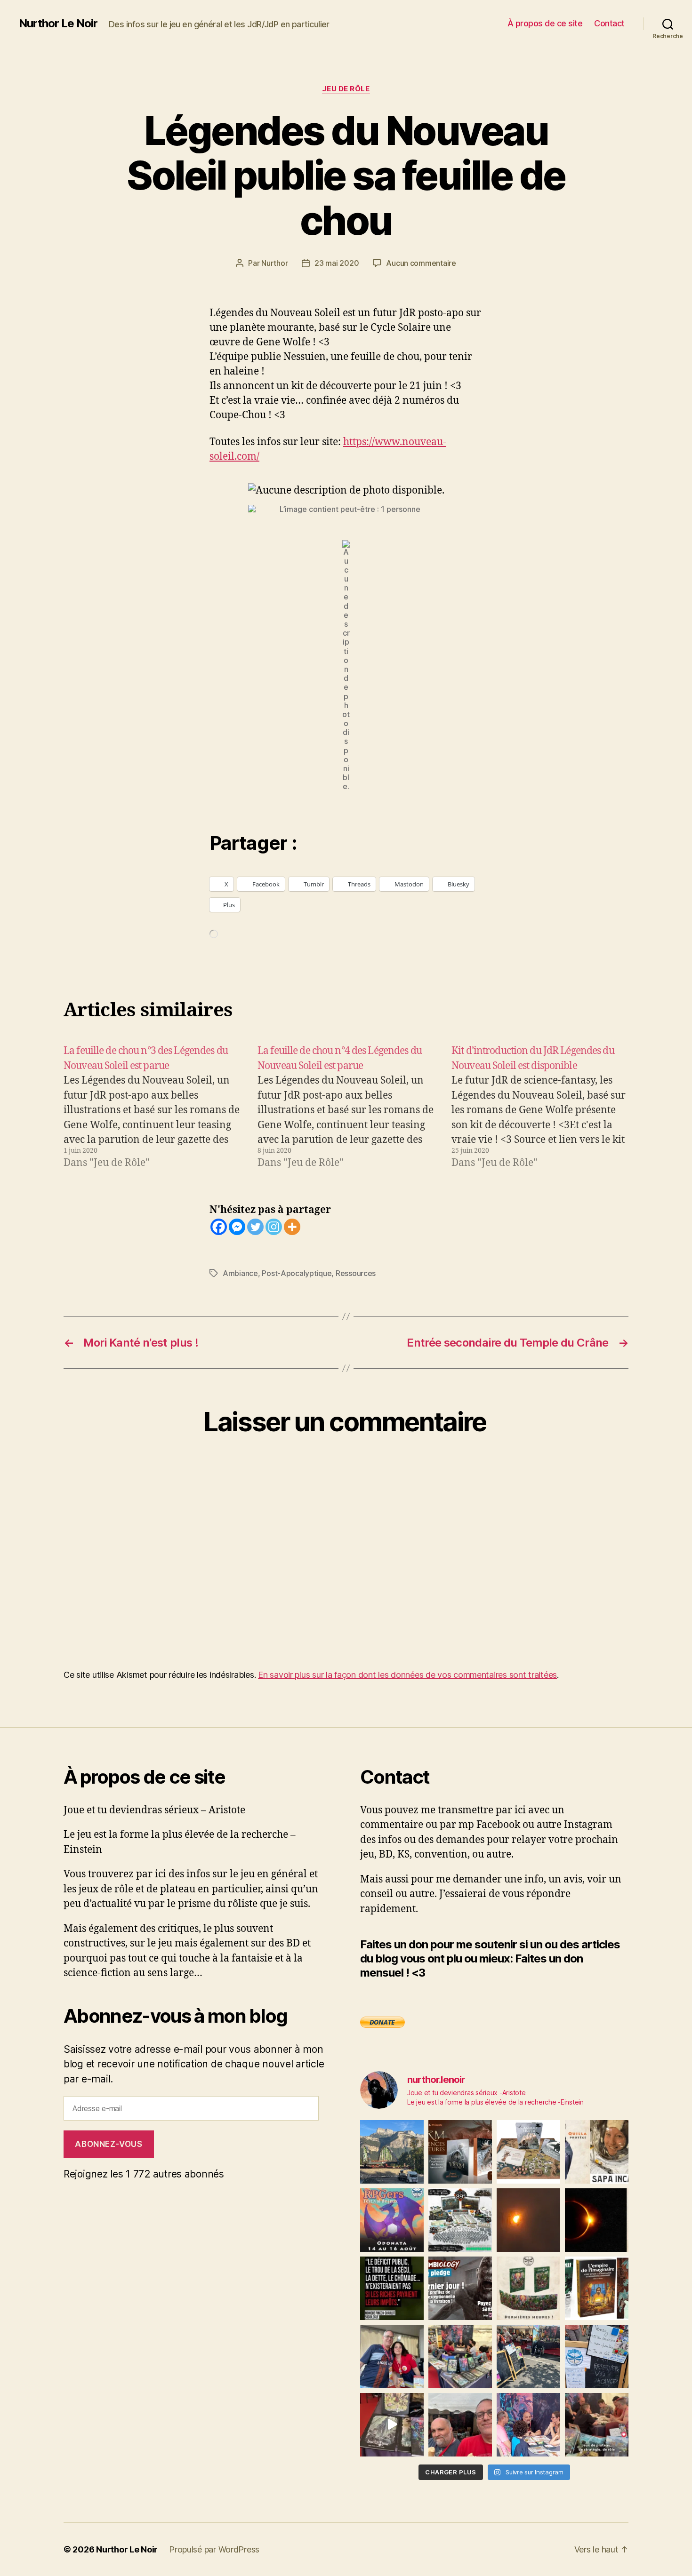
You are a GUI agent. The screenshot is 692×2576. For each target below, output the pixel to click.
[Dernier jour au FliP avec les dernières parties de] (460, 2357)
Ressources (356, 1273)
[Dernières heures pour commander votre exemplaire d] (460, 2288)
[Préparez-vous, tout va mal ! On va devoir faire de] (392, 2288)
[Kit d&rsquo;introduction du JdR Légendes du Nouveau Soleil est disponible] (540, 1107)
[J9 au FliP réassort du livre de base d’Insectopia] (392, 2425)
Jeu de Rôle (346, 89)
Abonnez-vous (109, 2144)
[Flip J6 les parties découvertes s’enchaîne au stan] (528, 2425)
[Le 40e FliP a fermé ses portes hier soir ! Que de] (392, 2357)
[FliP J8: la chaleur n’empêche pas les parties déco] (460, 2425)
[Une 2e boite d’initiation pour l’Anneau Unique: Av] (528, 2152)
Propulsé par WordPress (214, 2549)
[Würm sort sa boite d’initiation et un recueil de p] (460, 2152)
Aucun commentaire (421, 263)
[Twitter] (255, 1227)
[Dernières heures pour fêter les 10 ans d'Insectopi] (528, 2288)
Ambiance (240, 1273)
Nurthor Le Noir (58, 24)
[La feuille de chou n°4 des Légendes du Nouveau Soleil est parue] (346, 1107)
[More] (292, 1227)
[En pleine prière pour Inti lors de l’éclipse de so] (528, 2220)
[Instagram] (274, 1227)
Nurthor (274, 263)
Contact (609, 23)
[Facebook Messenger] (237, 1227)
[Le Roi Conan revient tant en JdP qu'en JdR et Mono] (460, 2220)
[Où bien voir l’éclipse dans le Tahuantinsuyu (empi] (597, 2220)
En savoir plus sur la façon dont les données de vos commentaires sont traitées (407, 1675)
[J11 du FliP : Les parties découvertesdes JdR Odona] (528, 2357)
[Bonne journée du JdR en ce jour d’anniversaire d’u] (597, 2288)
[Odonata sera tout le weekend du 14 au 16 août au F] (392, 2220)
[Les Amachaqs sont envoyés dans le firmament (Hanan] (597, 2152)
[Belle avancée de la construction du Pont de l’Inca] (392, 2152)
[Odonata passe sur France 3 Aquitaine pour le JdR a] (597, 2425)
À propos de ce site (545, 23)
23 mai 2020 (337, 263)
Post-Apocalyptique (297, 1273)
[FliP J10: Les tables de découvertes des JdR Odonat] (597, 2357)
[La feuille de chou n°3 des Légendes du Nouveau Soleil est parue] (152, 1107)
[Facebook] (219, 1227)
